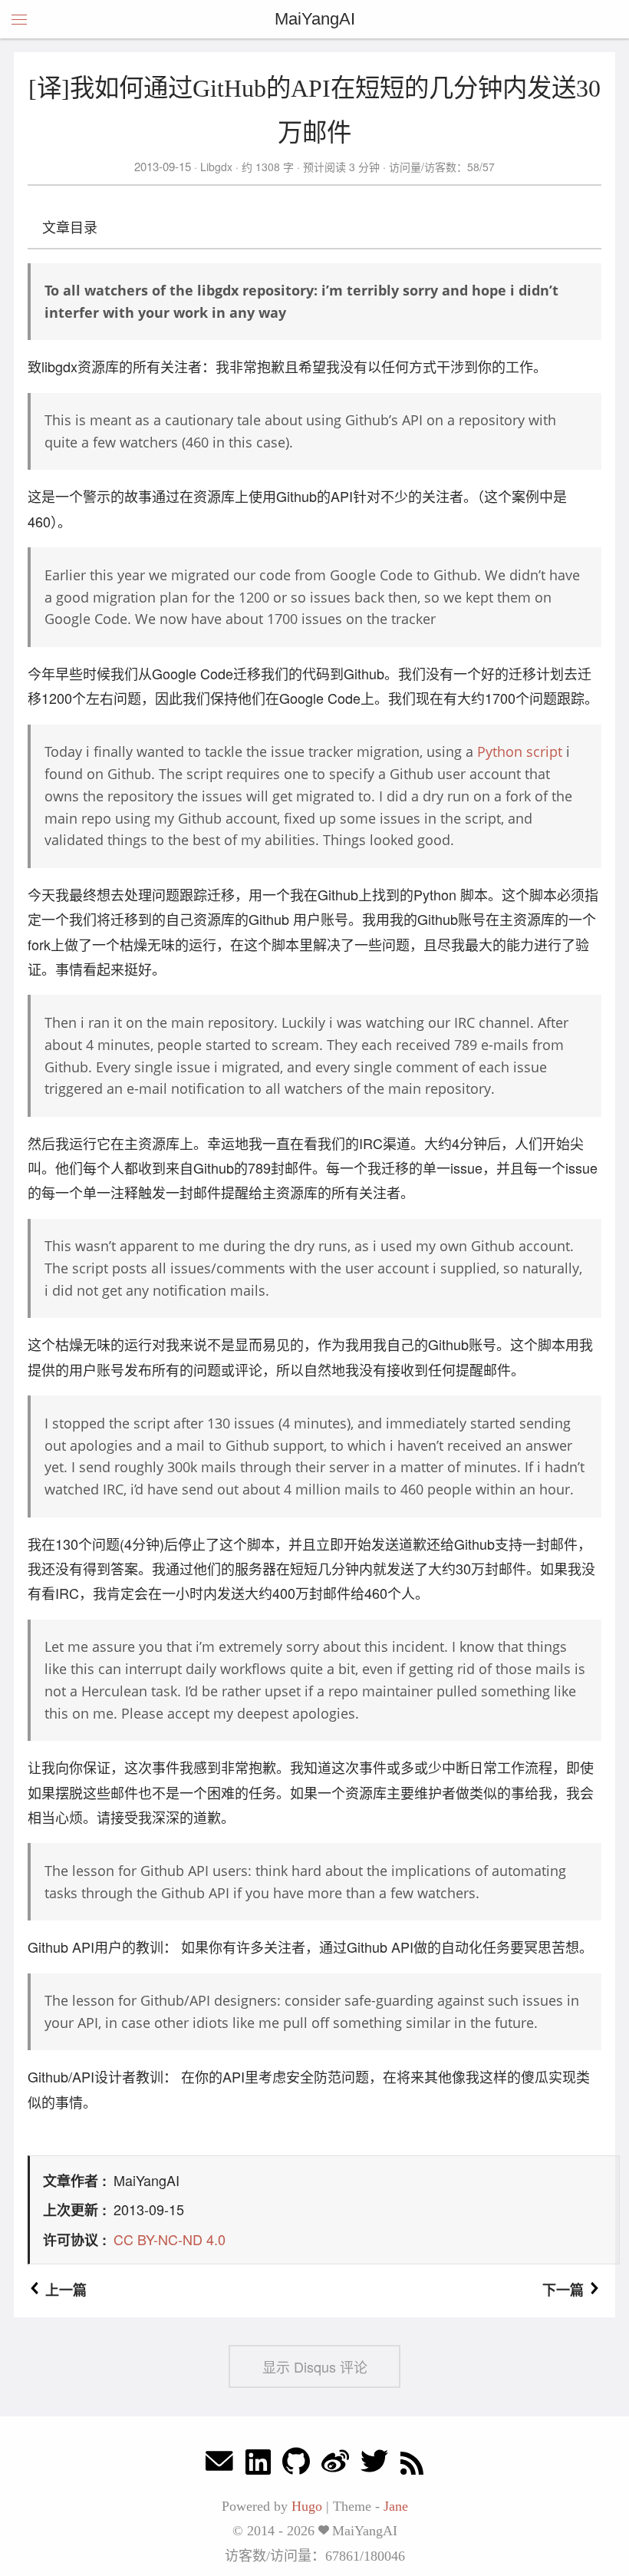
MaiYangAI (315, 19)
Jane (396, 2506)
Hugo (307, 2506)
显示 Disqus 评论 (315, 2366)
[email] (219, 2465)
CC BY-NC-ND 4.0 (170, 2239)
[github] (296, 2465)
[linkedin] (258, 2465)
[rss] (412, 2465)
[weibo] (335, 2465)
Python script (520, 751)
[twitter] (374, 2465)
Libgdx (216, 167)
